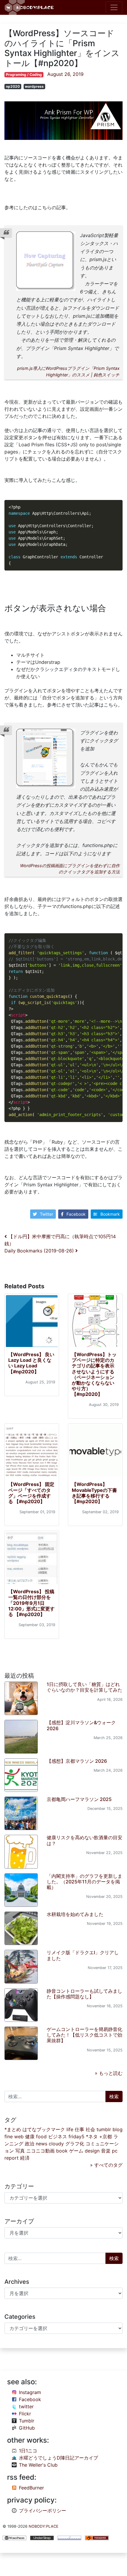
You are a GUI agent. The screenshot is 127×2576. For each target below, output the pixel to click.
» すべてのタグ (106, 2165)
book (62, 2151)
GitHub (27, 2428)
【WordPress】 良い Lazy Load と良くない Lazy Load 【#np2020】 (31, 1363)
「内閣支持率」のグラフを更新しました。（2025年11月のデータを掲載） (84, 1882)
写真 (20, 2151)
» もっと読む (109, 2073)
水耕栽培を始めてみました (75, 1914)
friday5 (76, 2136)
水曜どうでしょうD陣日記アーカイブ (58, 2458)
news (41, 2144)
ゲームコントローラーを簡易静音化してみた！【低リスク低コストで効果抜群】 (84, 2035)
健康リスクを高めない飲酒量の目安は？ (84, 1840)
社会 (90, 2129)
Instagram (30, 2392)
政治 (30, 2144)
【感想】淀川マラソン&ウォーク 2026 (81, 1725)
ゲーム (76, 2151)
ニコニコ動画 (40, 2151)
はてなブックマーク (44, 2129)
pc (115, 2151)
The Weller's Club (38, 2465)
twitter (26, 2406)
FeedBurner (31, 2488)
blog (118, 2129)
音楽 (106, 2151)
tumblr (104, 2129)
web (19, 2136)
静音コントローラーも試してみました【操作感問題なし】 (84, 1994)
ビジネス (58, 2136)
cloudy (56, 2144)
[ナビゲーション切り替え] (114, 7)
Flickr (25, 2414)
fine (9, 2136)
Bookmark (110, 1214)
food (41, 2136)
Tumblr (27, 2421)
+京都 (106, 2136)
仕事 (79, 2129)
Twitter (47, 1214)
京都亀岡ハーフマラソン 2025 (79, 1799)
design (92, 2151)
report (12, 2158)
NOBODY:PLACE (44, 2526)
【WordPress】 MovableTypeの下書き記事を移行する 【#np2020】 (94, 1493)
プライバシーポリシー (43, 2511)
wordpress (34, 86)
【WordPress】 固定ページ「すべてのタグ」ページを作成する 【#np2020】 (31, 1493)
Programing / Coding (24, 75)
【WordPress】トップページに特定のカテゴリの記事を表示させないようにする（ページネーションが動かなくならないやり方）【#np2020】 (94, 1374)
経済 (25, 2158)
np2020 (13, 86)
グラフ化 (75, 2144)
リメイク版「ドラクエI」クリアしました (83, 1955)
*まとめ (13, 2129)
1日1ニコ (28, 2451)
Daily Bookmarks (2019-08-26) (40, 1251)
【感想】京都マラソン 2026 (77, 1761)
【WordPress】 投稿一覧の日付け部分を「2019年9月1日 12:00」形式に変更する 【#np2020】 (31, 1603)
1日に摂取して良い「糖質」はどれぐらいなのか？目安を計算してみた (84, 1687)
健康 (30, 2136)
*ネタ (92, 2136)
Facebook (76, 1214)
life (70, 2129)
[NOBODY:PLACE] (30, 7)
